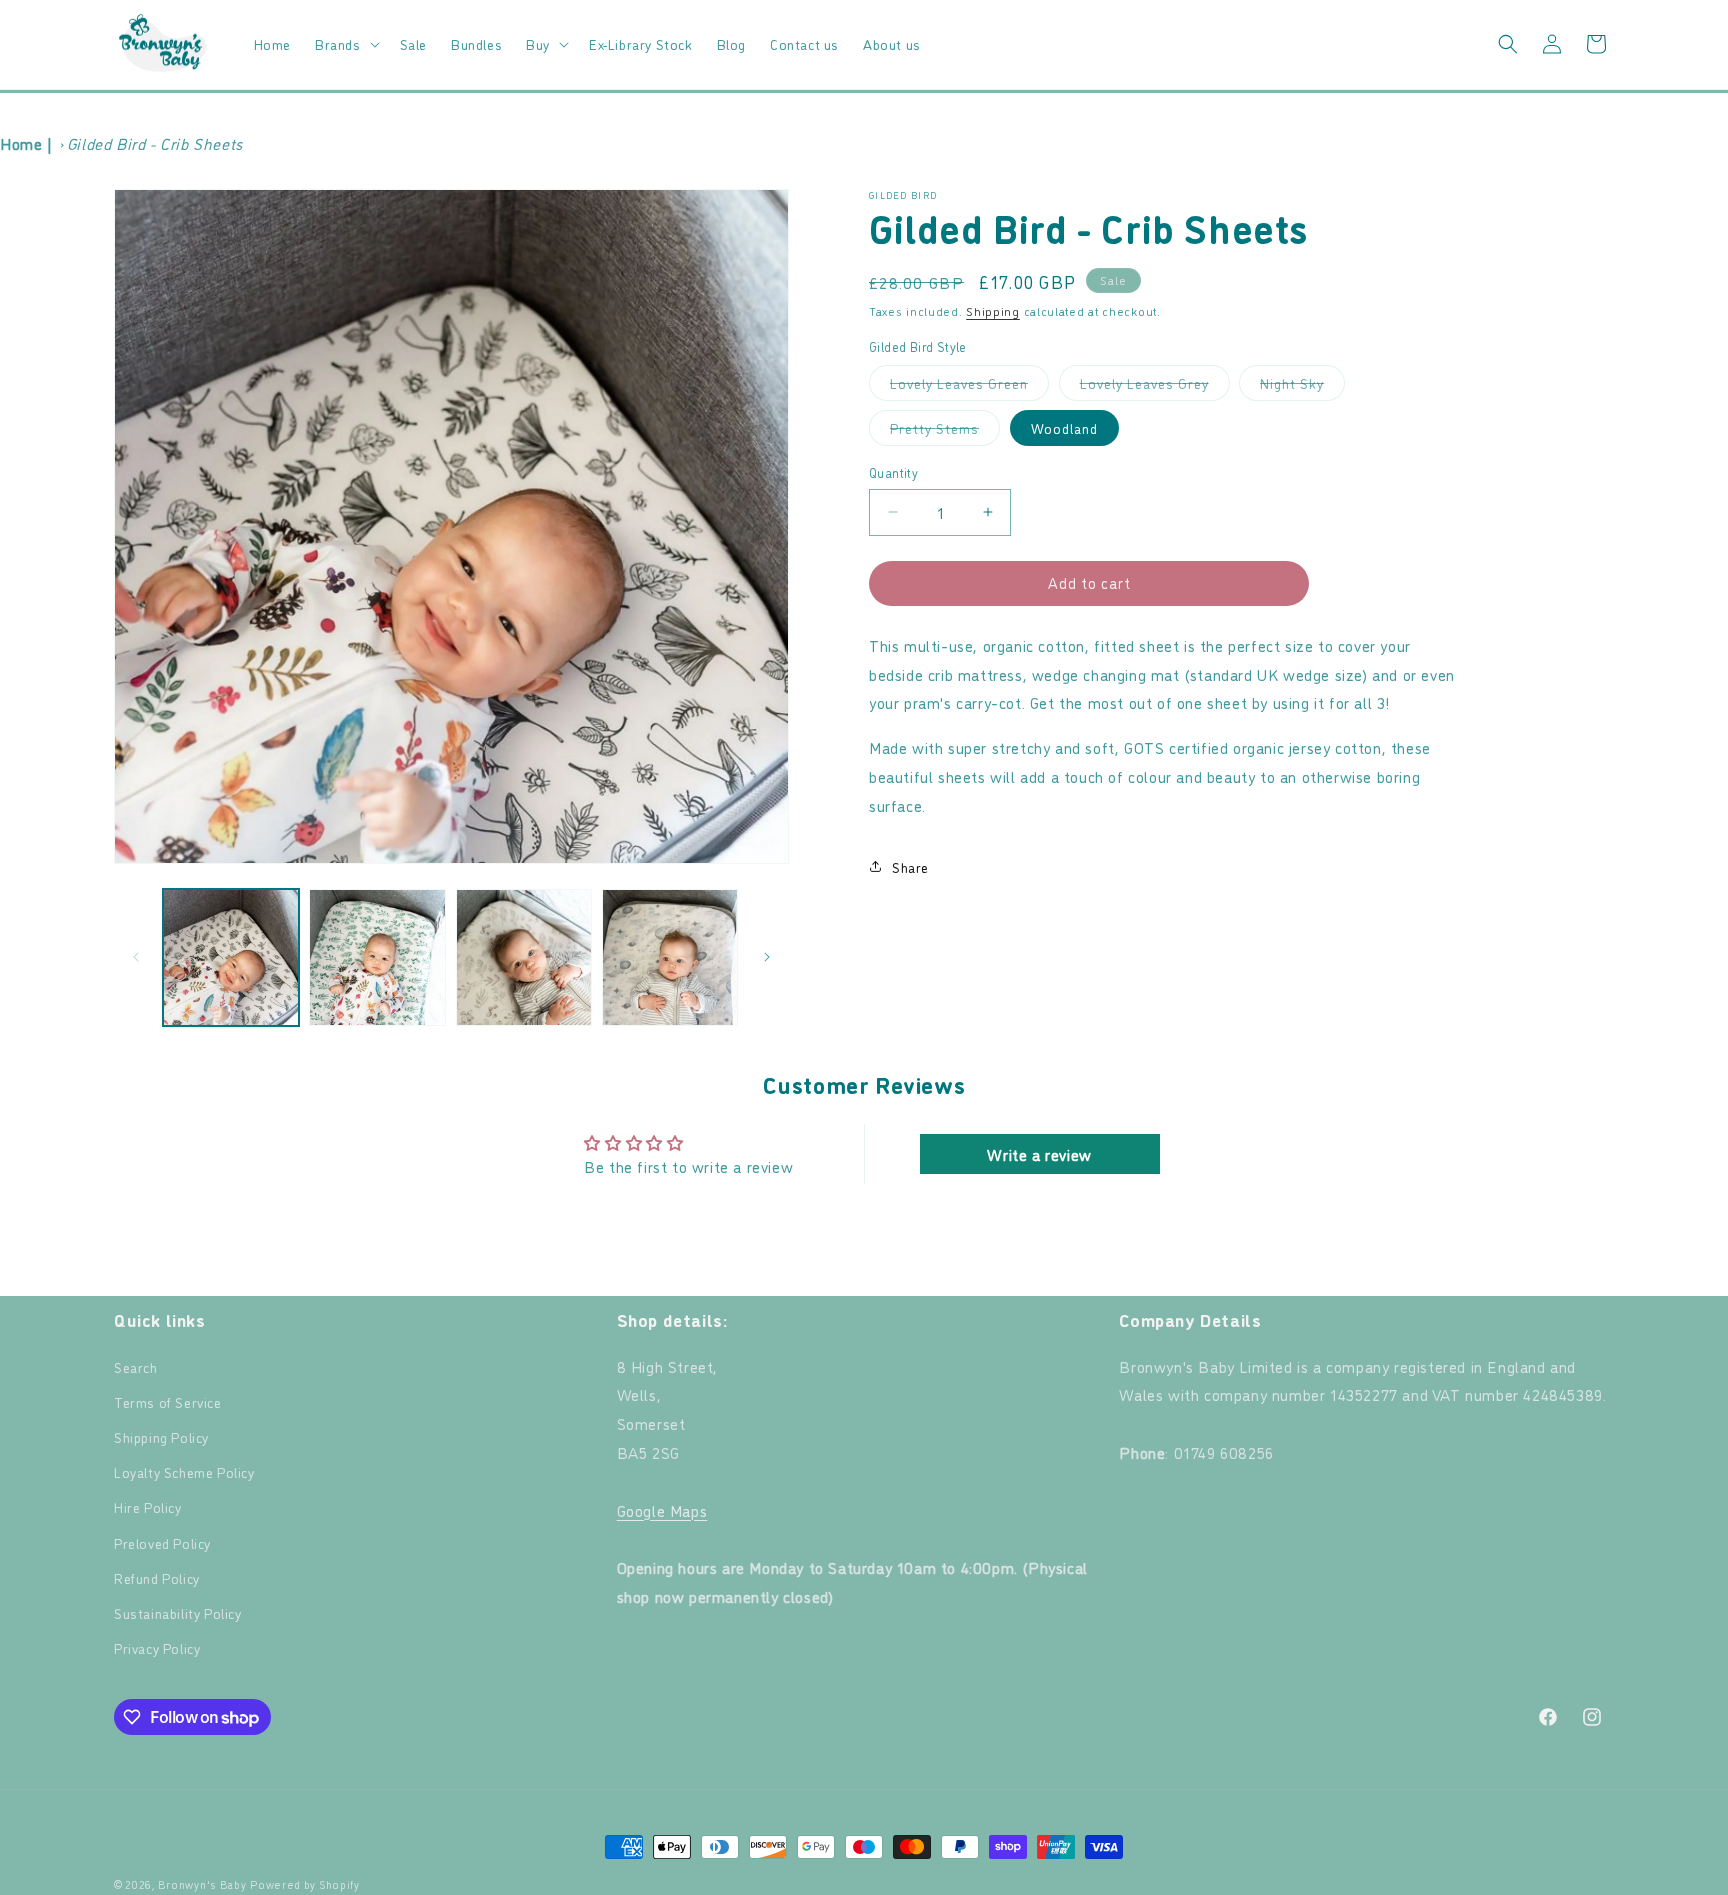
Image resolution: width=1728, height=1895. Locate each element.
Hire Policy (148, 1506)
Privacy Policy (157, 1647)
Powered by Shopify (305, 1884)
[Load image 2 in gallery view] (377, 957)
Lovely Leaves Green (969, 386)
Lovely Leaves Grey (1155, 386)
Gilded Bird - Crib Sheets (155, 143)
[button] (345, 44)
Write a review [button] (1039, 1154)
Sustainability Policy (178, 1612)
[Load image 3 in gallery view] (524, 957)
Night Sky (1302, 386)
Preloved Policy (162, 1542)
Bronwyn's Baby (202, 1884)
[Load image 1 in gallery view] (231, 957)
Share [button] (910, 866)
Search (136, 1366)
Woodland (1064, 427)
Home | (26, 143)
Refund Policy (157, 1577)
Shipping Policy (161, 1436)
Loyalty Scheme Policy (184, 1471)
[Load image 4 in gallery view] (670, 957)
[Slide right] (767, 957)
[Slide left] (136, 957)
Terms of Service (168, 1401)
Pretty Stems (945, 431)
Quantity (893, 472)
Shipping (993, 310)
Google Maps (662, 1510)
